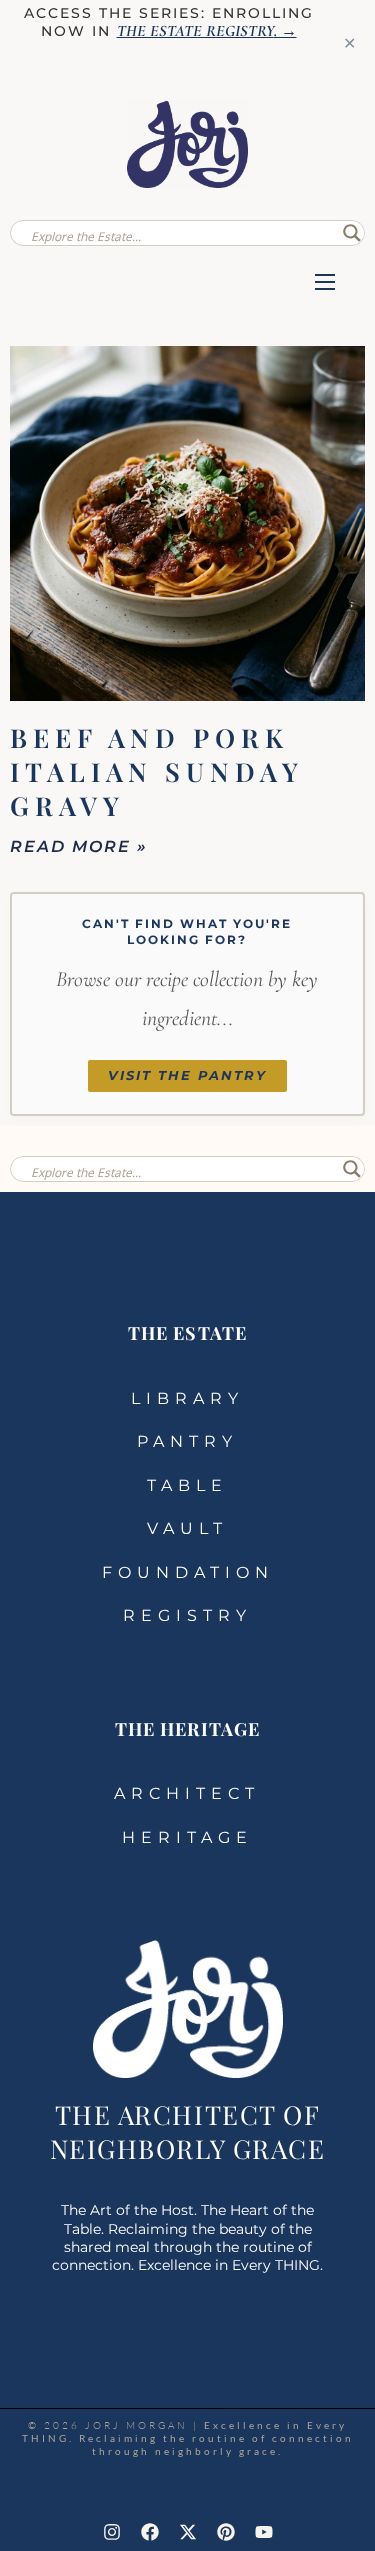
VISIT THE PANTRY (187, 1075)
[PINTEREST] (226, 2532)
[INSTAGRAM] (112, 2532)
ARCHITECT (187, 1793)
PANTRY (187, 1441)
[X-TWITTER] (188, 2532)
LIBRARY (187, 1398)
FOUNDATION (188, 1572)
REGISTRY (187, 1615)
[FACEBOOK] (150, 2532)
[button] (325, 284)
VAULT (187, 1528)
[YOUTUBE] (264, 2532)
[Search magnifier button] (352, 233)
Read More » (79, 846)
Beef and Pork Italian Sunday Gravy (157, 771)
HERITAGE (187, 1837)
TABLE (187, 1485)
